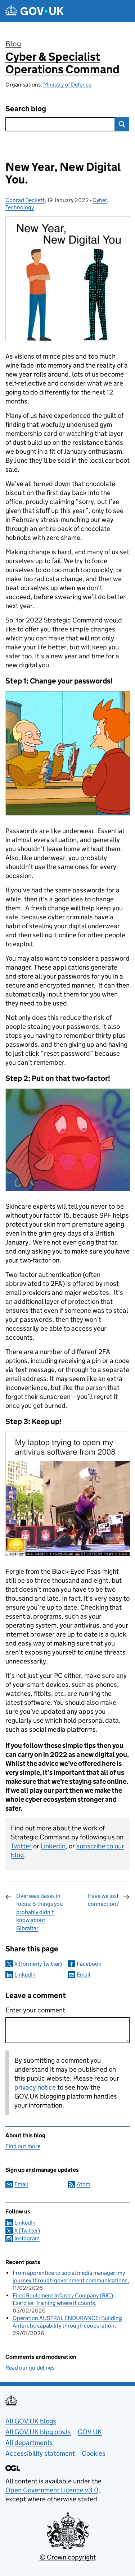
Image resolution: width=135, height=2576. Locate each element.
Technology (20, 207)
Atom (84, 2184)
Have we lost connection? (103, 1900)
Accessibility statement (40, 2453)
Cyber (100, 200)
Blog (13, 44)
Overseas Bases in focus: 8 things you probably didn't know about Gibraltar (40, 1912)
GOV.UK (90, 2432)
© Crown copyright (68, 2557)
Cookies (94, 2453)
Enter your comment (35, 2010)
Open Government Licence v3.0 (52, 2490)
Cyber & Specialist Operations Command (62, 63)
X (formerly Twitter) (38, 1964)
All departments (29, 2443)
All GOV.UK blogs (31, 2421)
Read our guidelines (30, 2368)
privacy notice (35, 2087)
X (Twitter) (27, 2230)
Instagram (27, 2238)
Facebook (89, 1964)
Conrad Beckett (25, 200)
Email (84, 1975)
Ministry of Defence (67, 85)
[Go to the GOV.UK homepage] (35, 11)
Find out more (23, 2146)
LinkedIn (53, 1846)
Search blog (26, 109)
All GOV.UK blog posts (38, 2432)
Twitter (21, 1846)
